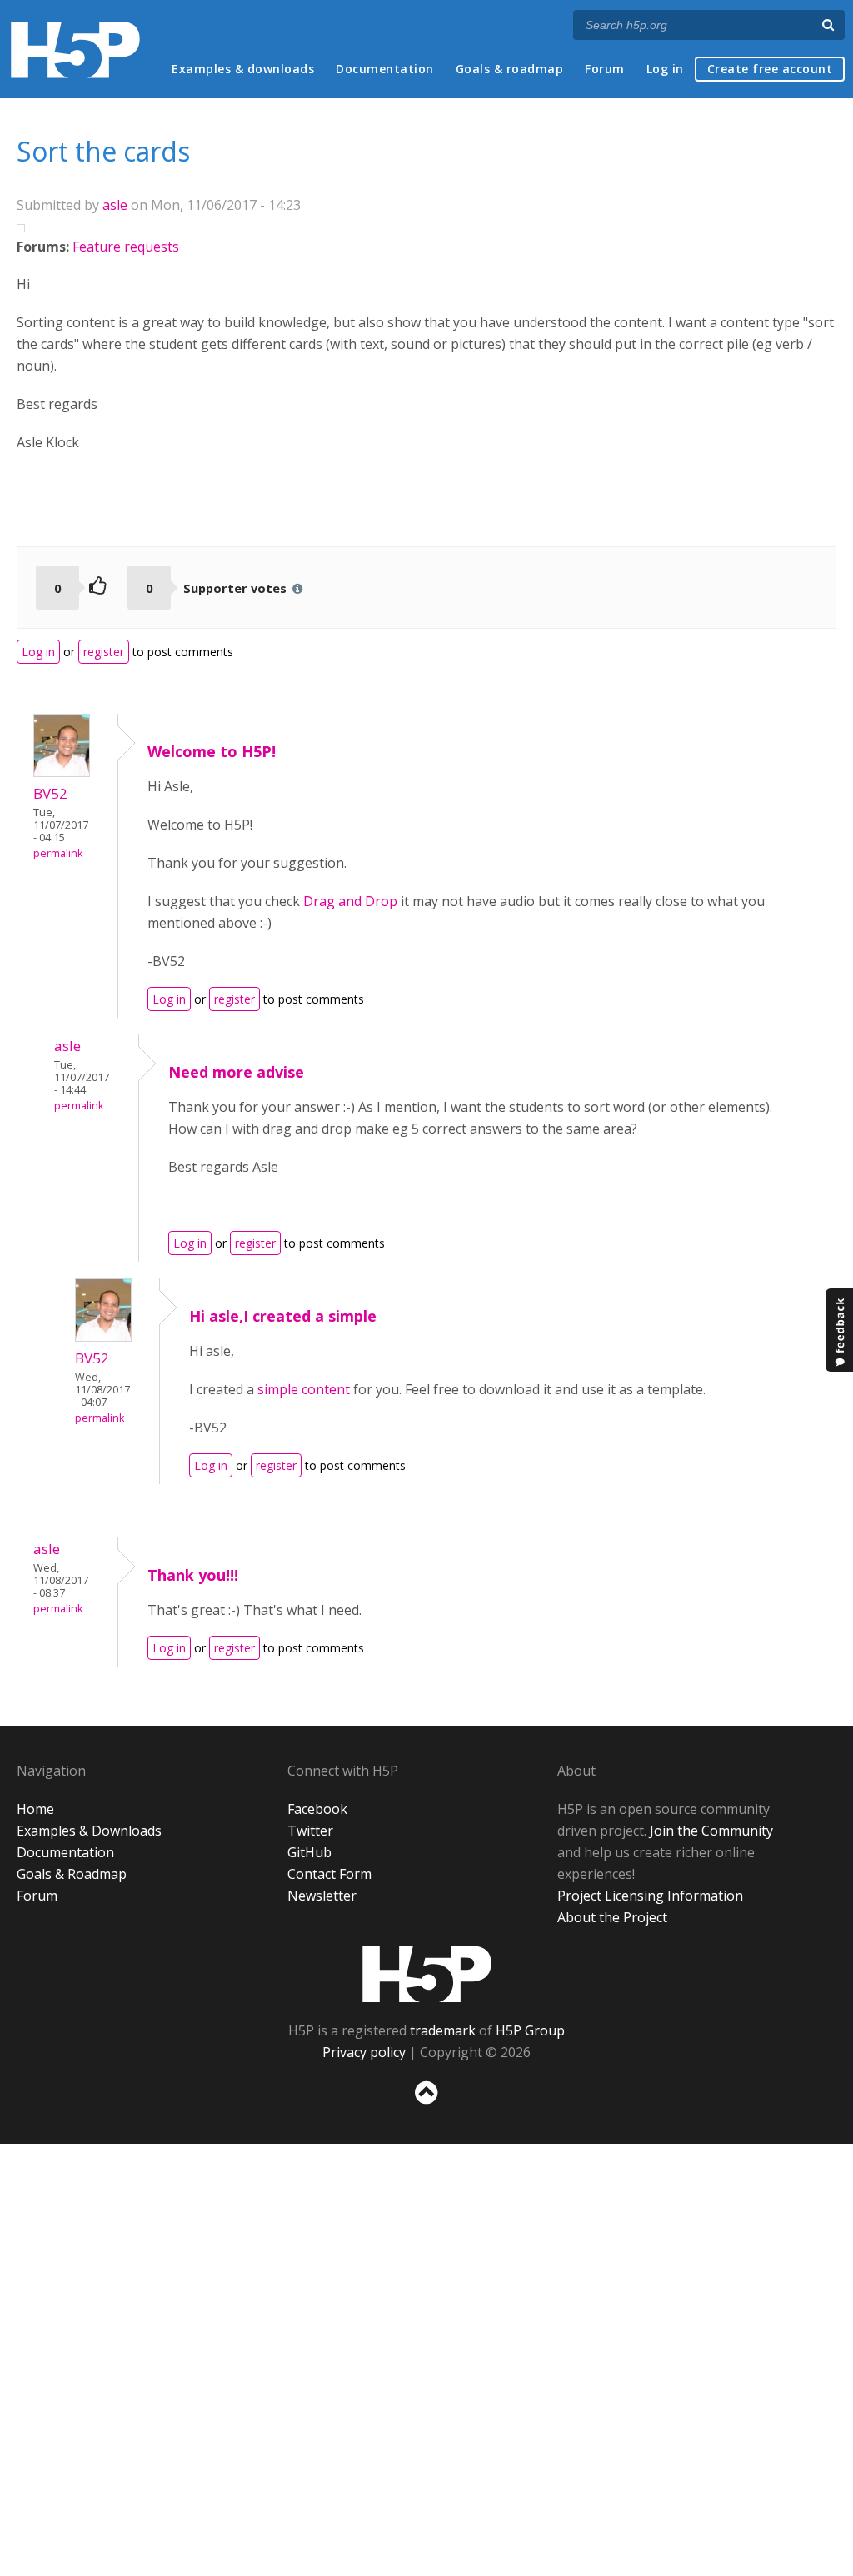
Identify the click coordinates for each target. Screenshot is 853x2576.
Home (35, 1809)
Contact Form (329, 1874)
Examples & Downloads (89, 1831)
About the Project (612, 1917)
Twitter (310, 1831)
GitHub (309, 1852)
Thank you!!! (193, 1575)
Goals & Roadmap (72, 1874)
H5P (427, 1974)
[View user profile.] (62, 772)
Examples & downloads (243, 69)
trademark (443, 2030)
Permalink (58, 853)
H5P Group (530, 2030)
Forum (605, 69)
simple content (304, 1389)
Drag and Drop (350, 901)
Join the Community (711, 1831)
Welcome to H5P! (212, 751)
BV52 (50, 793)
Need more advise (236, 1072)
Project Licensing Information (650, 1896)
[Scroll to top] (426, 2108)
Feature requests (126, 247)
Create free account (770, 69)
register (104, 652)
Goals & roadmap (510, 69)
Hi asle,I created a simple (283, 1316)
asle (115, 205)
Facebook (317, 1809)
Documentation (385, 69)
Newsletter (322, 1896)
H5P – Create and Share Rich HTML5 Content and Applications (75, 50)
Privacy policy (364, 2052)
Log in (665, 69)
